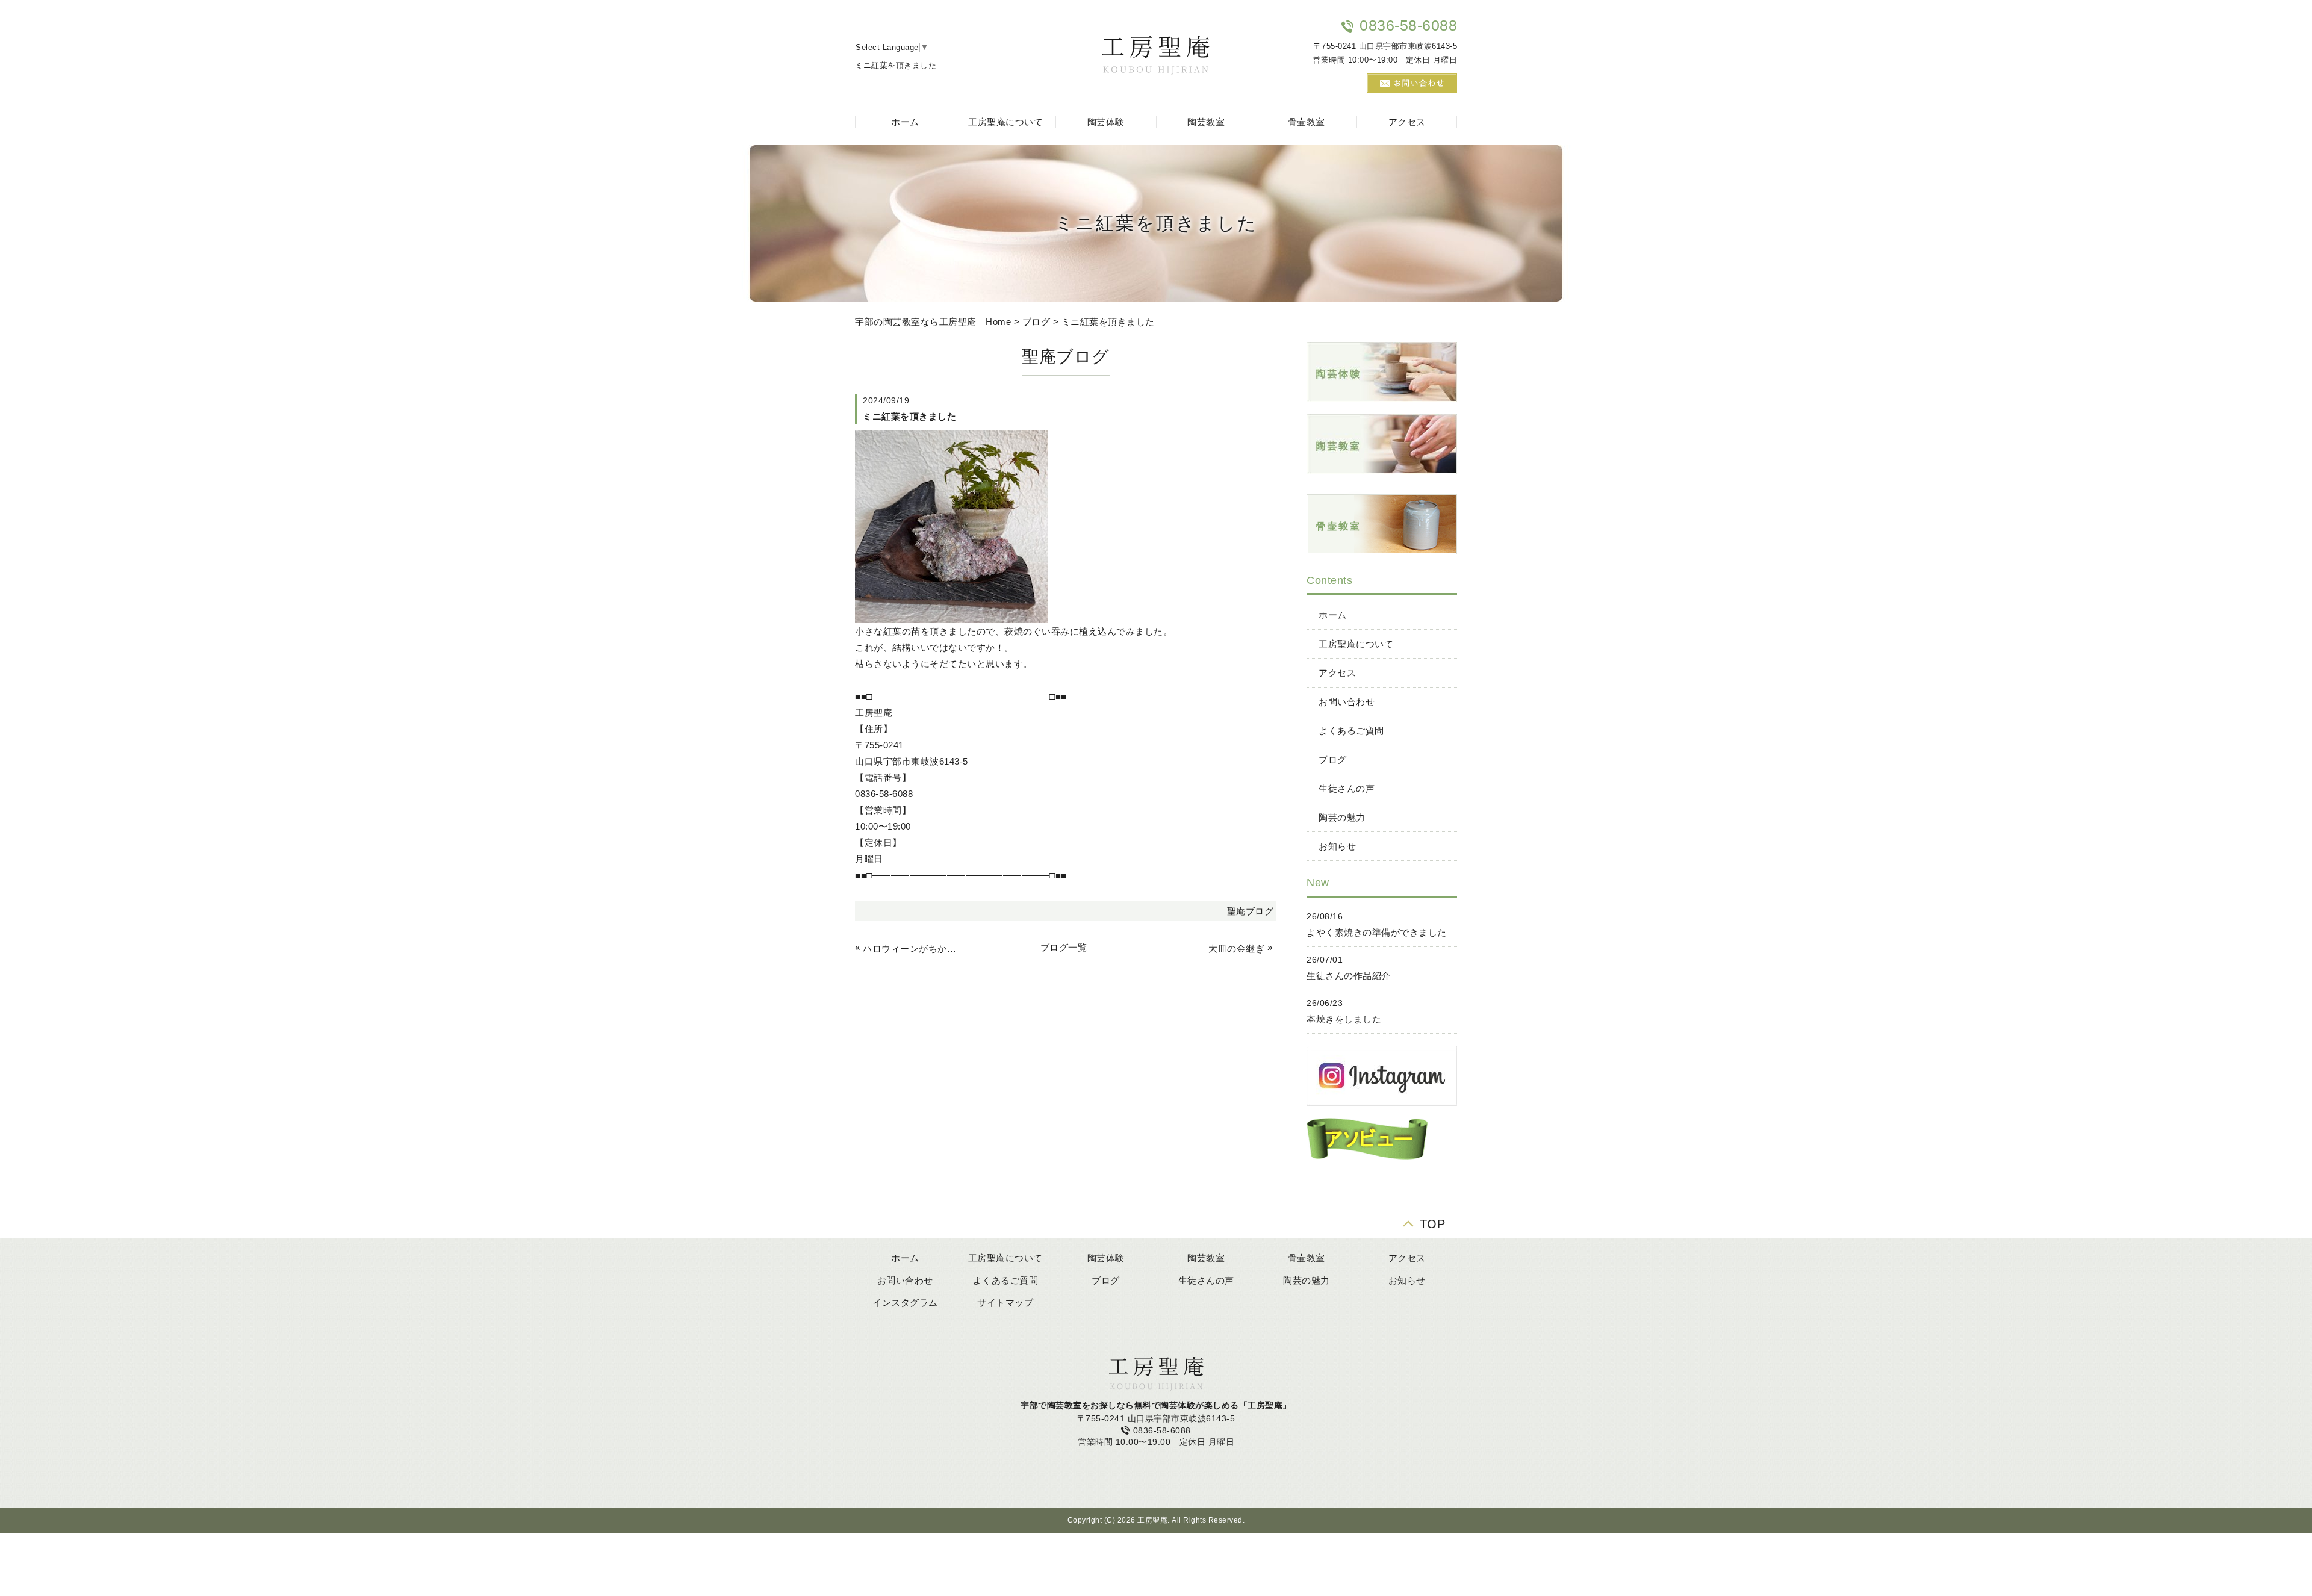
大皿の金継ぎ (1236, 949)
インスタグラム (905, 1303)
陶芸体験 (1106, 122)
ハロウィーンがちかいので (912, 949)
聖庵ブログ (1251, 911)
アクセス (1407, 122)
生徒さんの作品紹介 (1349, 976)
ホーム (905, 122)
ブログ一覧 (1064, 947)
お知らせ (1337, 846)
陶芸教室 (1206, 122)
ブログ (1036, 322)
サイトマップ (1005, 1303)
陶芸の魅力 (1342, 817)
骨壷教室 (1307, 122)
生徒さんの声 (1347, 788)
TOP (1433, 1222)
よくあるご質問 (1351, 731)
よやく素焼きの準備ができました (1377, 932)
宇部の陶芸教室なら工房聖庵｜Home (933, 322)
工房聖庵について (1005, 122)
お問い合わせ (1347, 702)
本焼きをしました (1344, 1019)
